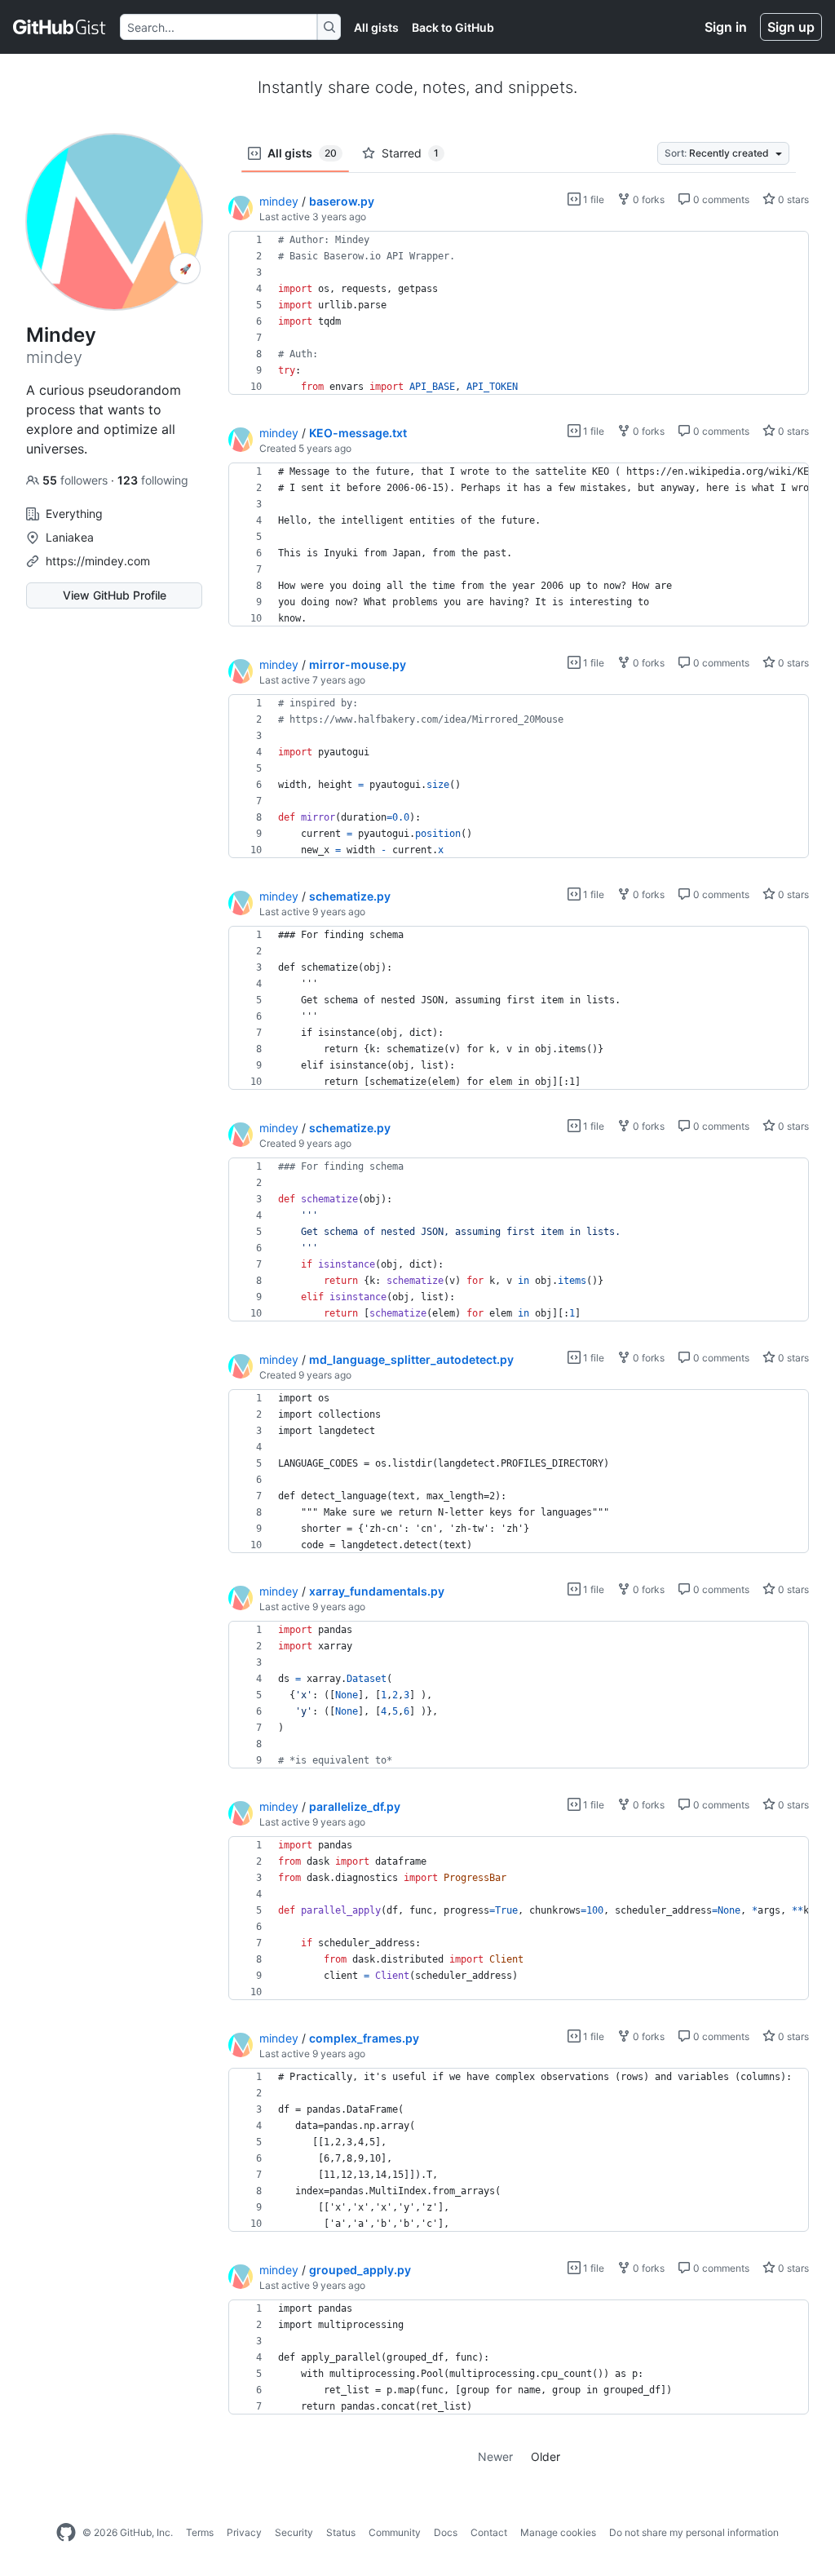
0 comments (720, 199)
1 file (592, 199)
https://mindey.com (98, 561)
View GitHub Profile (115, 595)
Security (294, 2532)
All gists (376, 27)
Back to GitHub (453, 27)
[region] (519, 313)
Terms (200, 2532)
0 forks (647, 199)
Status (341, 2532)
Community (395, 2532)
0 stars (792, 199)
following (153, 480)
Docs (446, 2532)
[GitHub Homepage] (66, 2533)
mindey (279, 201)
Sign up (791, 27)
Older (546, 2456)
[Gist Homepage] (60, 27)
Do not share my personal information (694, 2532)
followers (77, 480)
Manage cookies (558, 2532)
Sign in (726, 27)
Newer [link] (495, 2456)
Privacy (244, 2532)
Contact (489, 2532)
